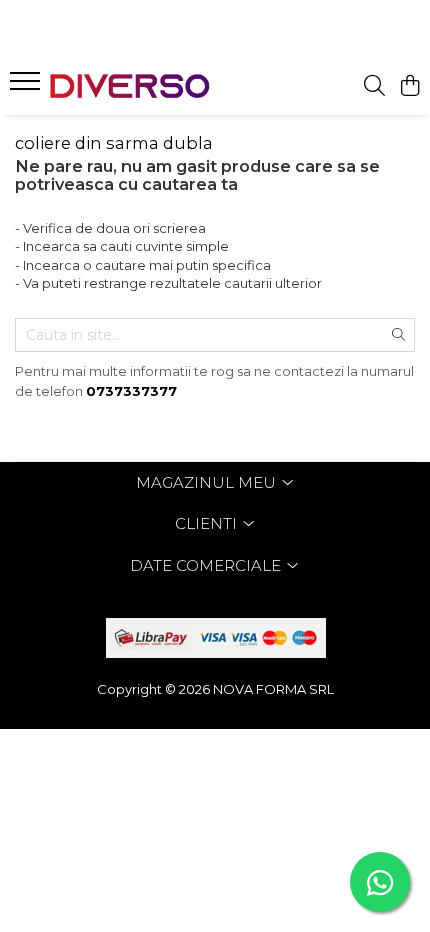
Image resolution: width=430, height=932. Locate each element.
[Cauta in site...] (374, 86)
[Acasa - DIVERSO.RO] (130, 86)
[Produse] (27, 87)
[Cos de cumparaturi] (409, 86)
